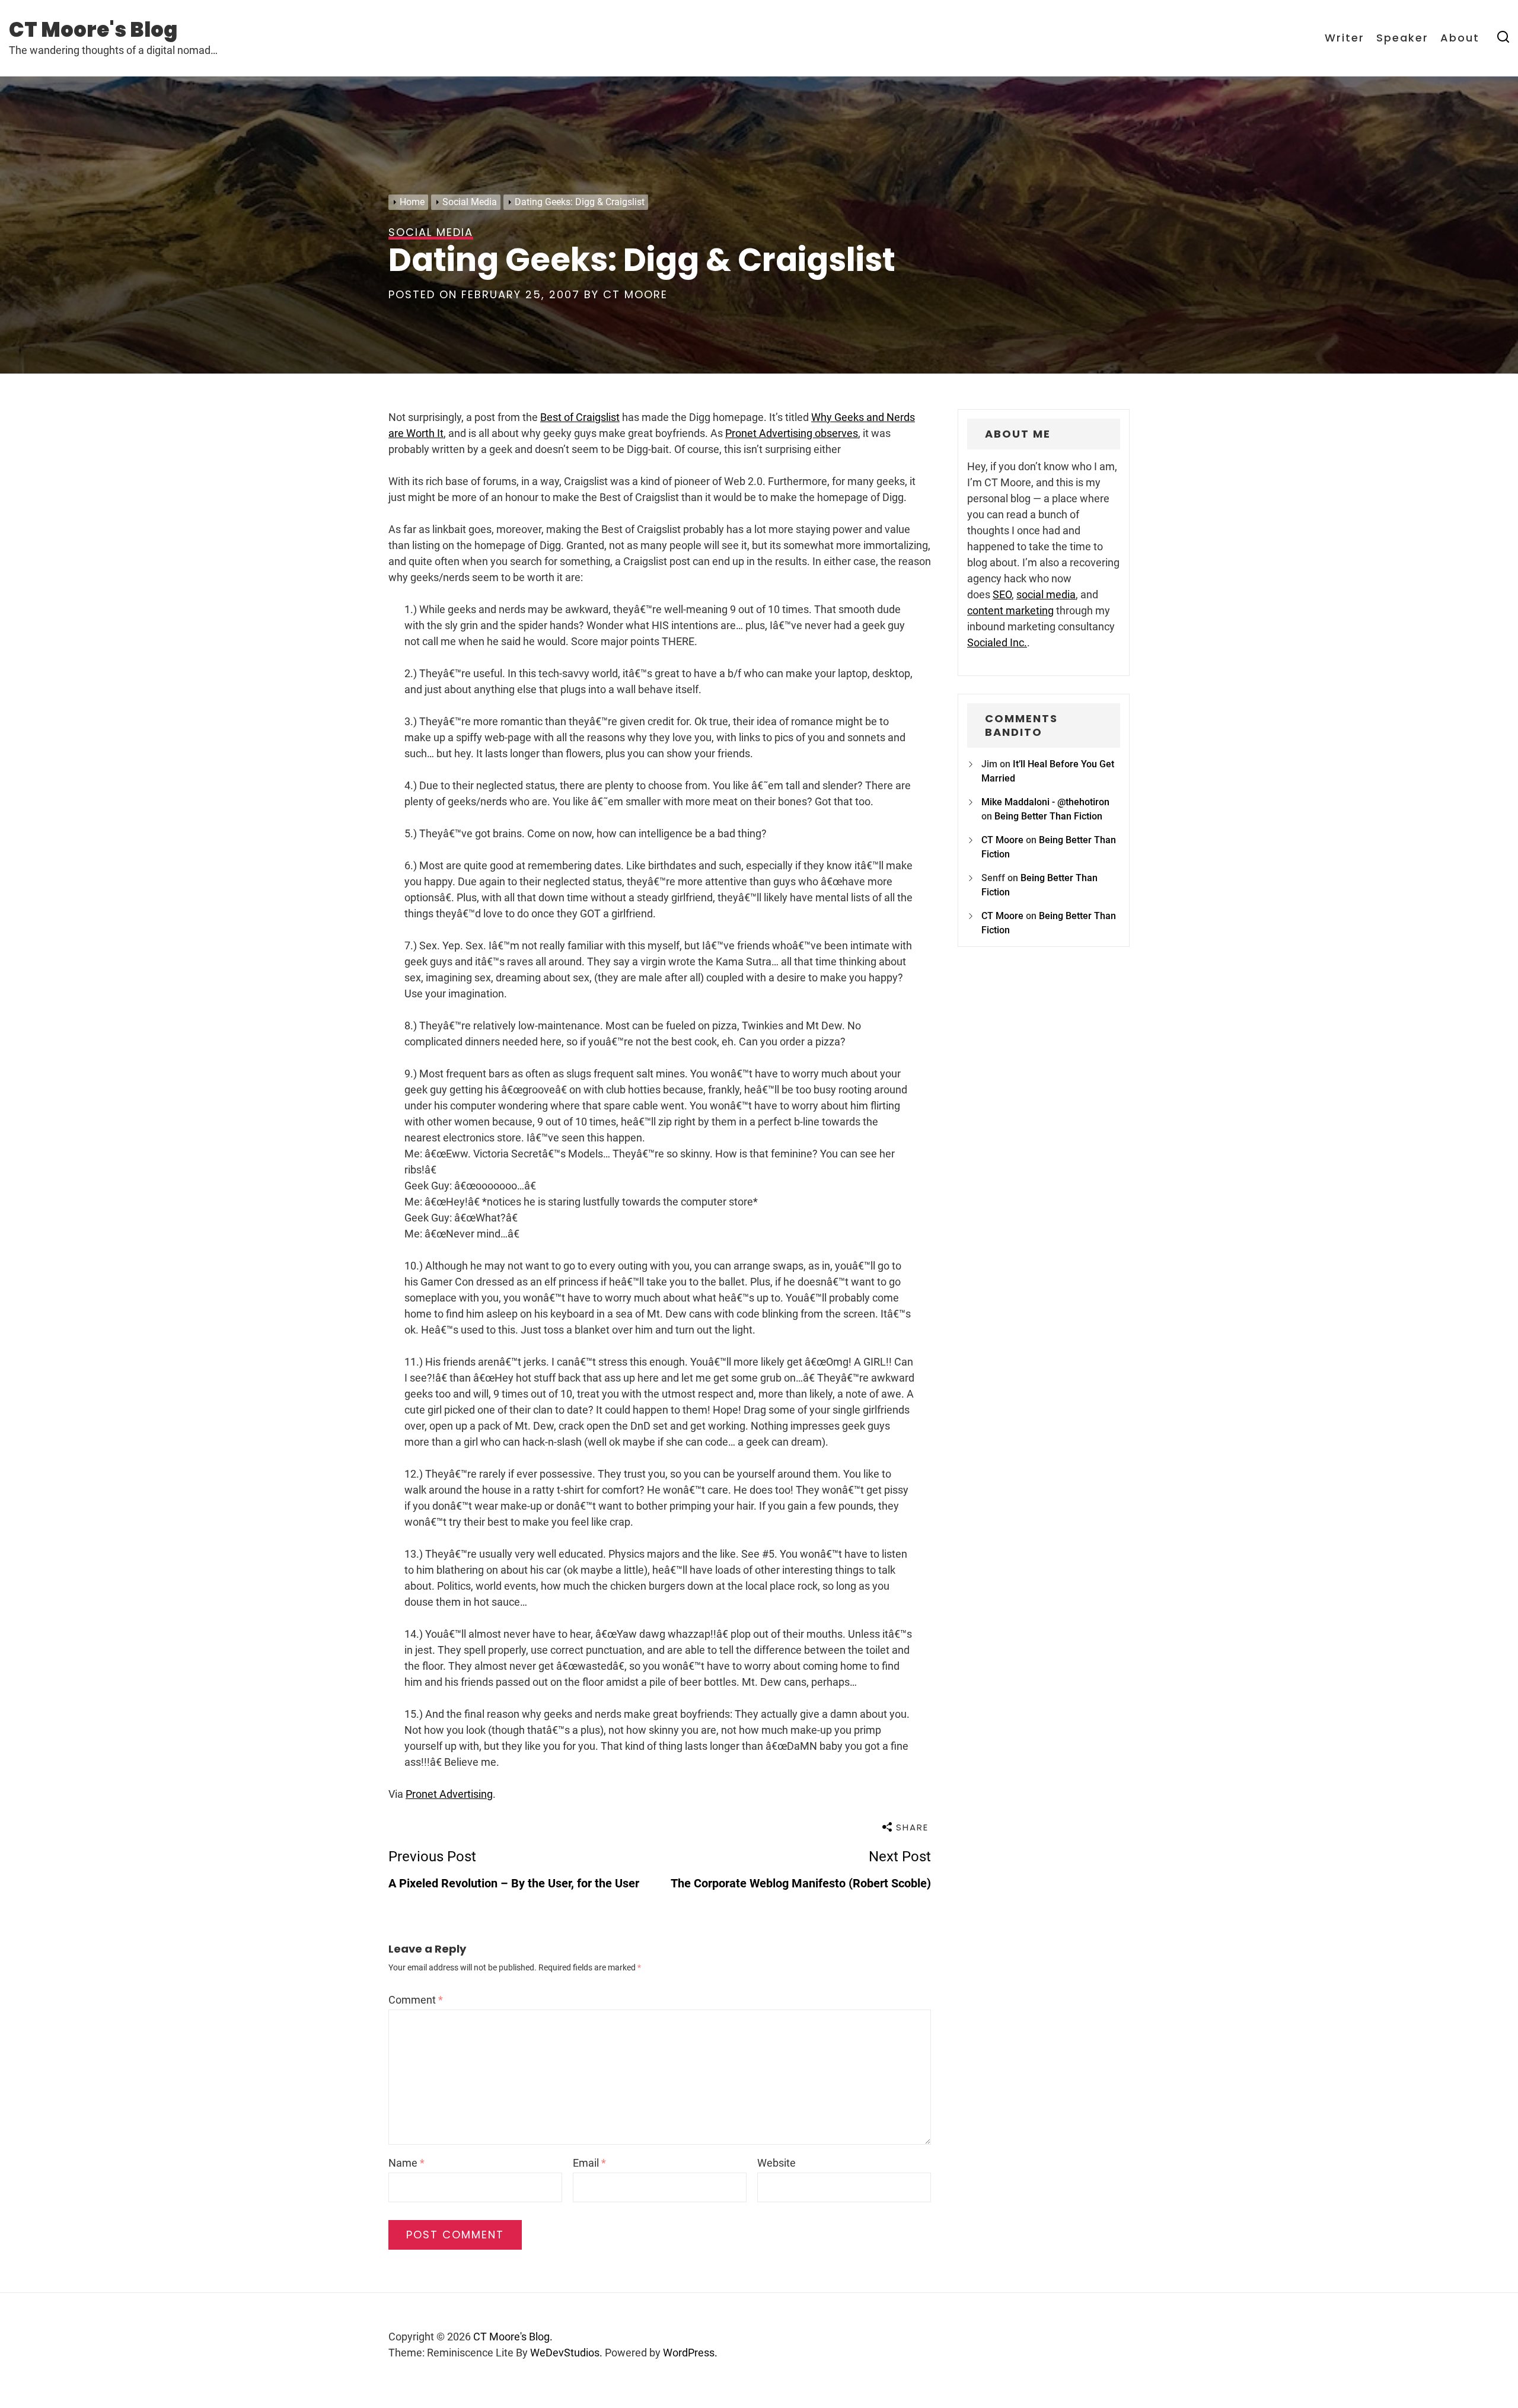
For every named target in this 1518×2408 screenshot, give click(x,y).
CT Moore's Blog (93, 30)
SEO (1002, 594)
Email (589, 2163)
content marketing (1010, 610)
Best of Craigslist (580, 417)
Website (776, 2163)
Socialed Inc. (997, 642)
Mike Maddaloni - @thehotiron (1045, 802)
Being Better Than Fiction (1048, 816)
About (1460, 38)
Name (406, 2163)
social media (1046, 594)
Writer (1345, 38)
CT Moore (635, 294)
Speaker (1402, 38)
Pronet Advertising (449, 1794)
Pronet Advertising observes (792, 433)
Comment (416, 2000)
